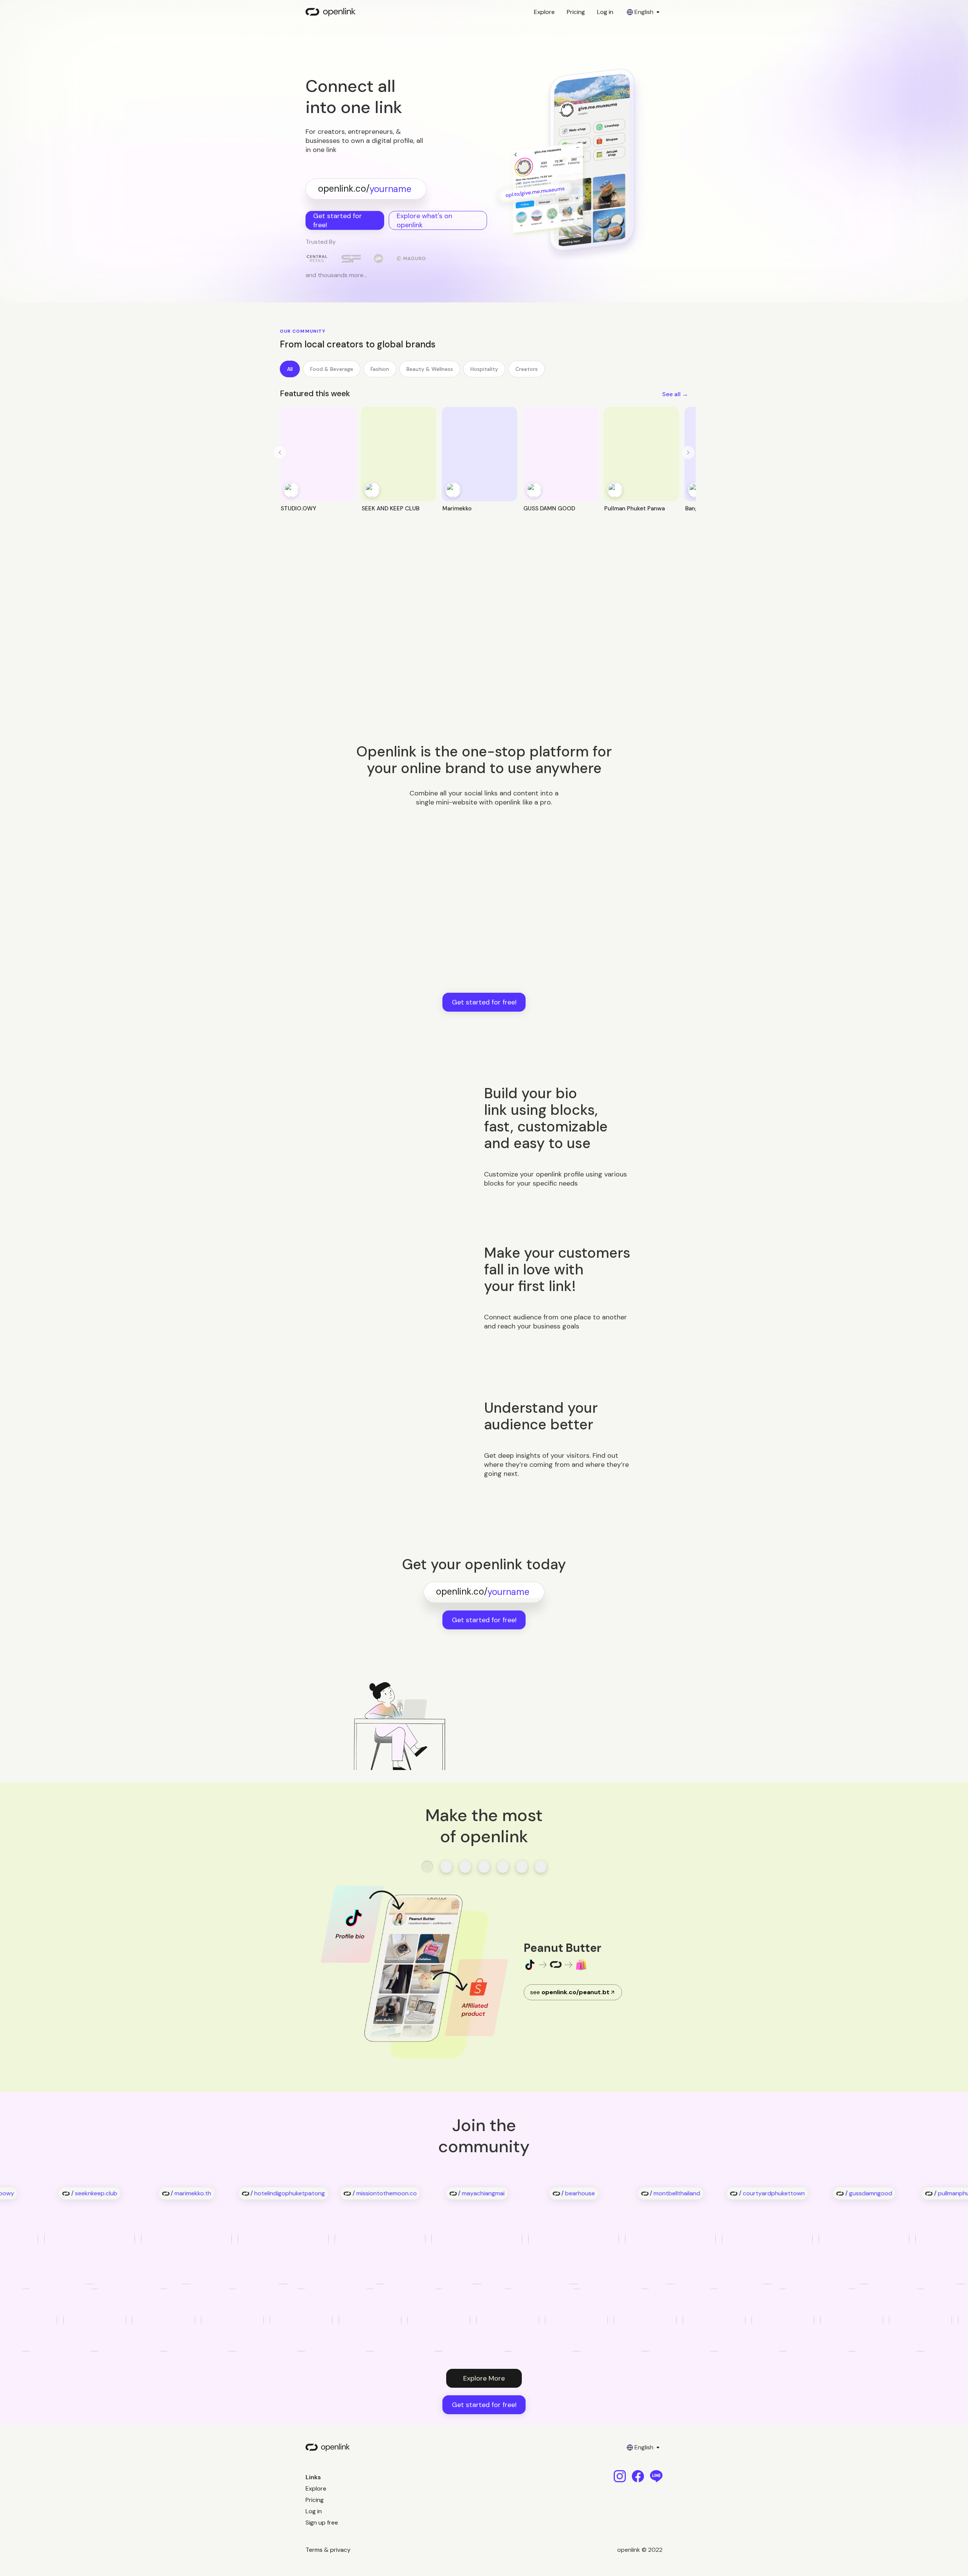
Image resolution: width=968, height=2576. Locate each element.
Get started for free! (337, 220)
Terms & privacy (328, 2550)
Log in (605, 12)
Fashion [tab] (380, 369)
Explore (544, 12)
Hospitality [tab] (484, 369)
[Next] (688, 453)
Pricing (576, 12)
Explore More (484, 2378)
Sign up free (322, 2523)
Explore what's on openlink (424, 220)
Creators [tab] (527, 369)
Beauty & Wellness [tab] (430, 369)
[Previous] (280, 453)
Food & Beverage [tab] (332, 369)
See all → (675, 394)
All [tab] (290, 369)
